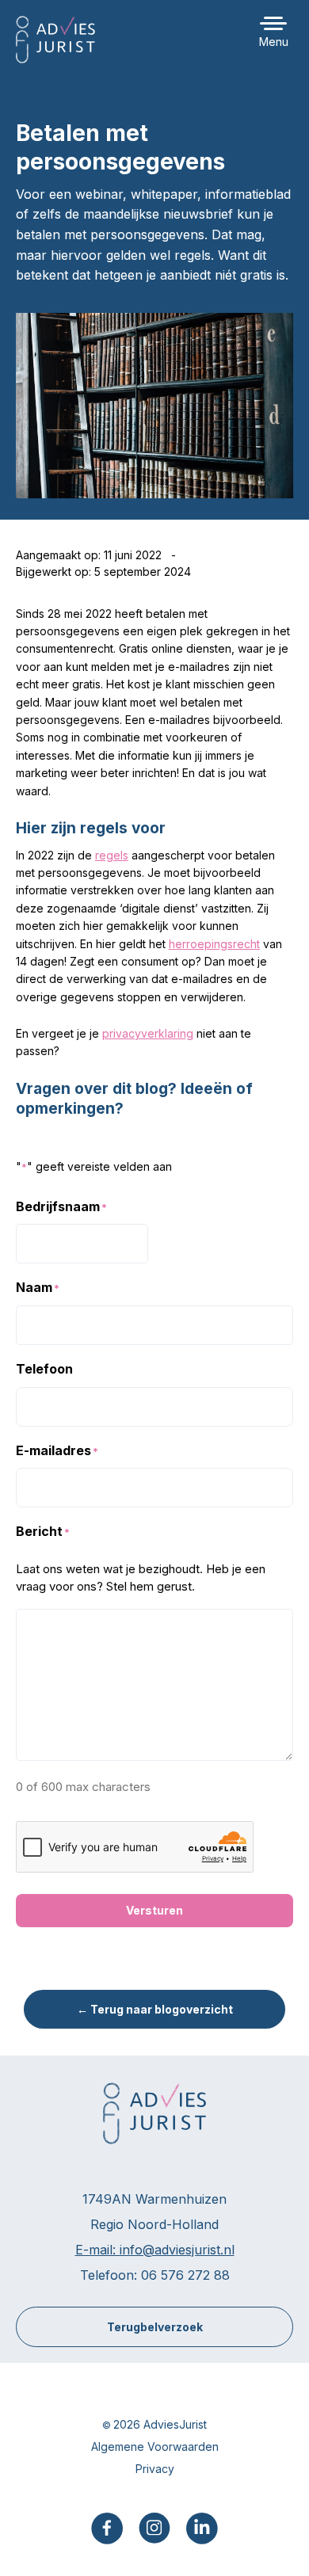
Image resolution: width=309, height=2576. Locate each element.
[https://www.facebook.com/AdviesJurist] (107, 2527)
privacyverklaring (148, 1033)
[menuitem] (107, 2528)
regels (112, 855)
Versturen (154, 1910)
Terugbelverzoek (155, 2327)
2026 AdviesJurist (160, 2424)
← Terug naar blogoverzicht (155, 2009)
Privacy (155, 2469)
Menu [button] (274, 42)
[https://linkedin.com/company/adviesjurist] (202, 2527)
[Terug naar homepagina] (55, 40)
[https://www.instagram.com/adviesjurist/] (154, 2526)
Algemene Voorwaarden (155, 2446)
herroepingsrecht (214, 944)
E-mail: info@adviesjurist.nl (155, 2250)
